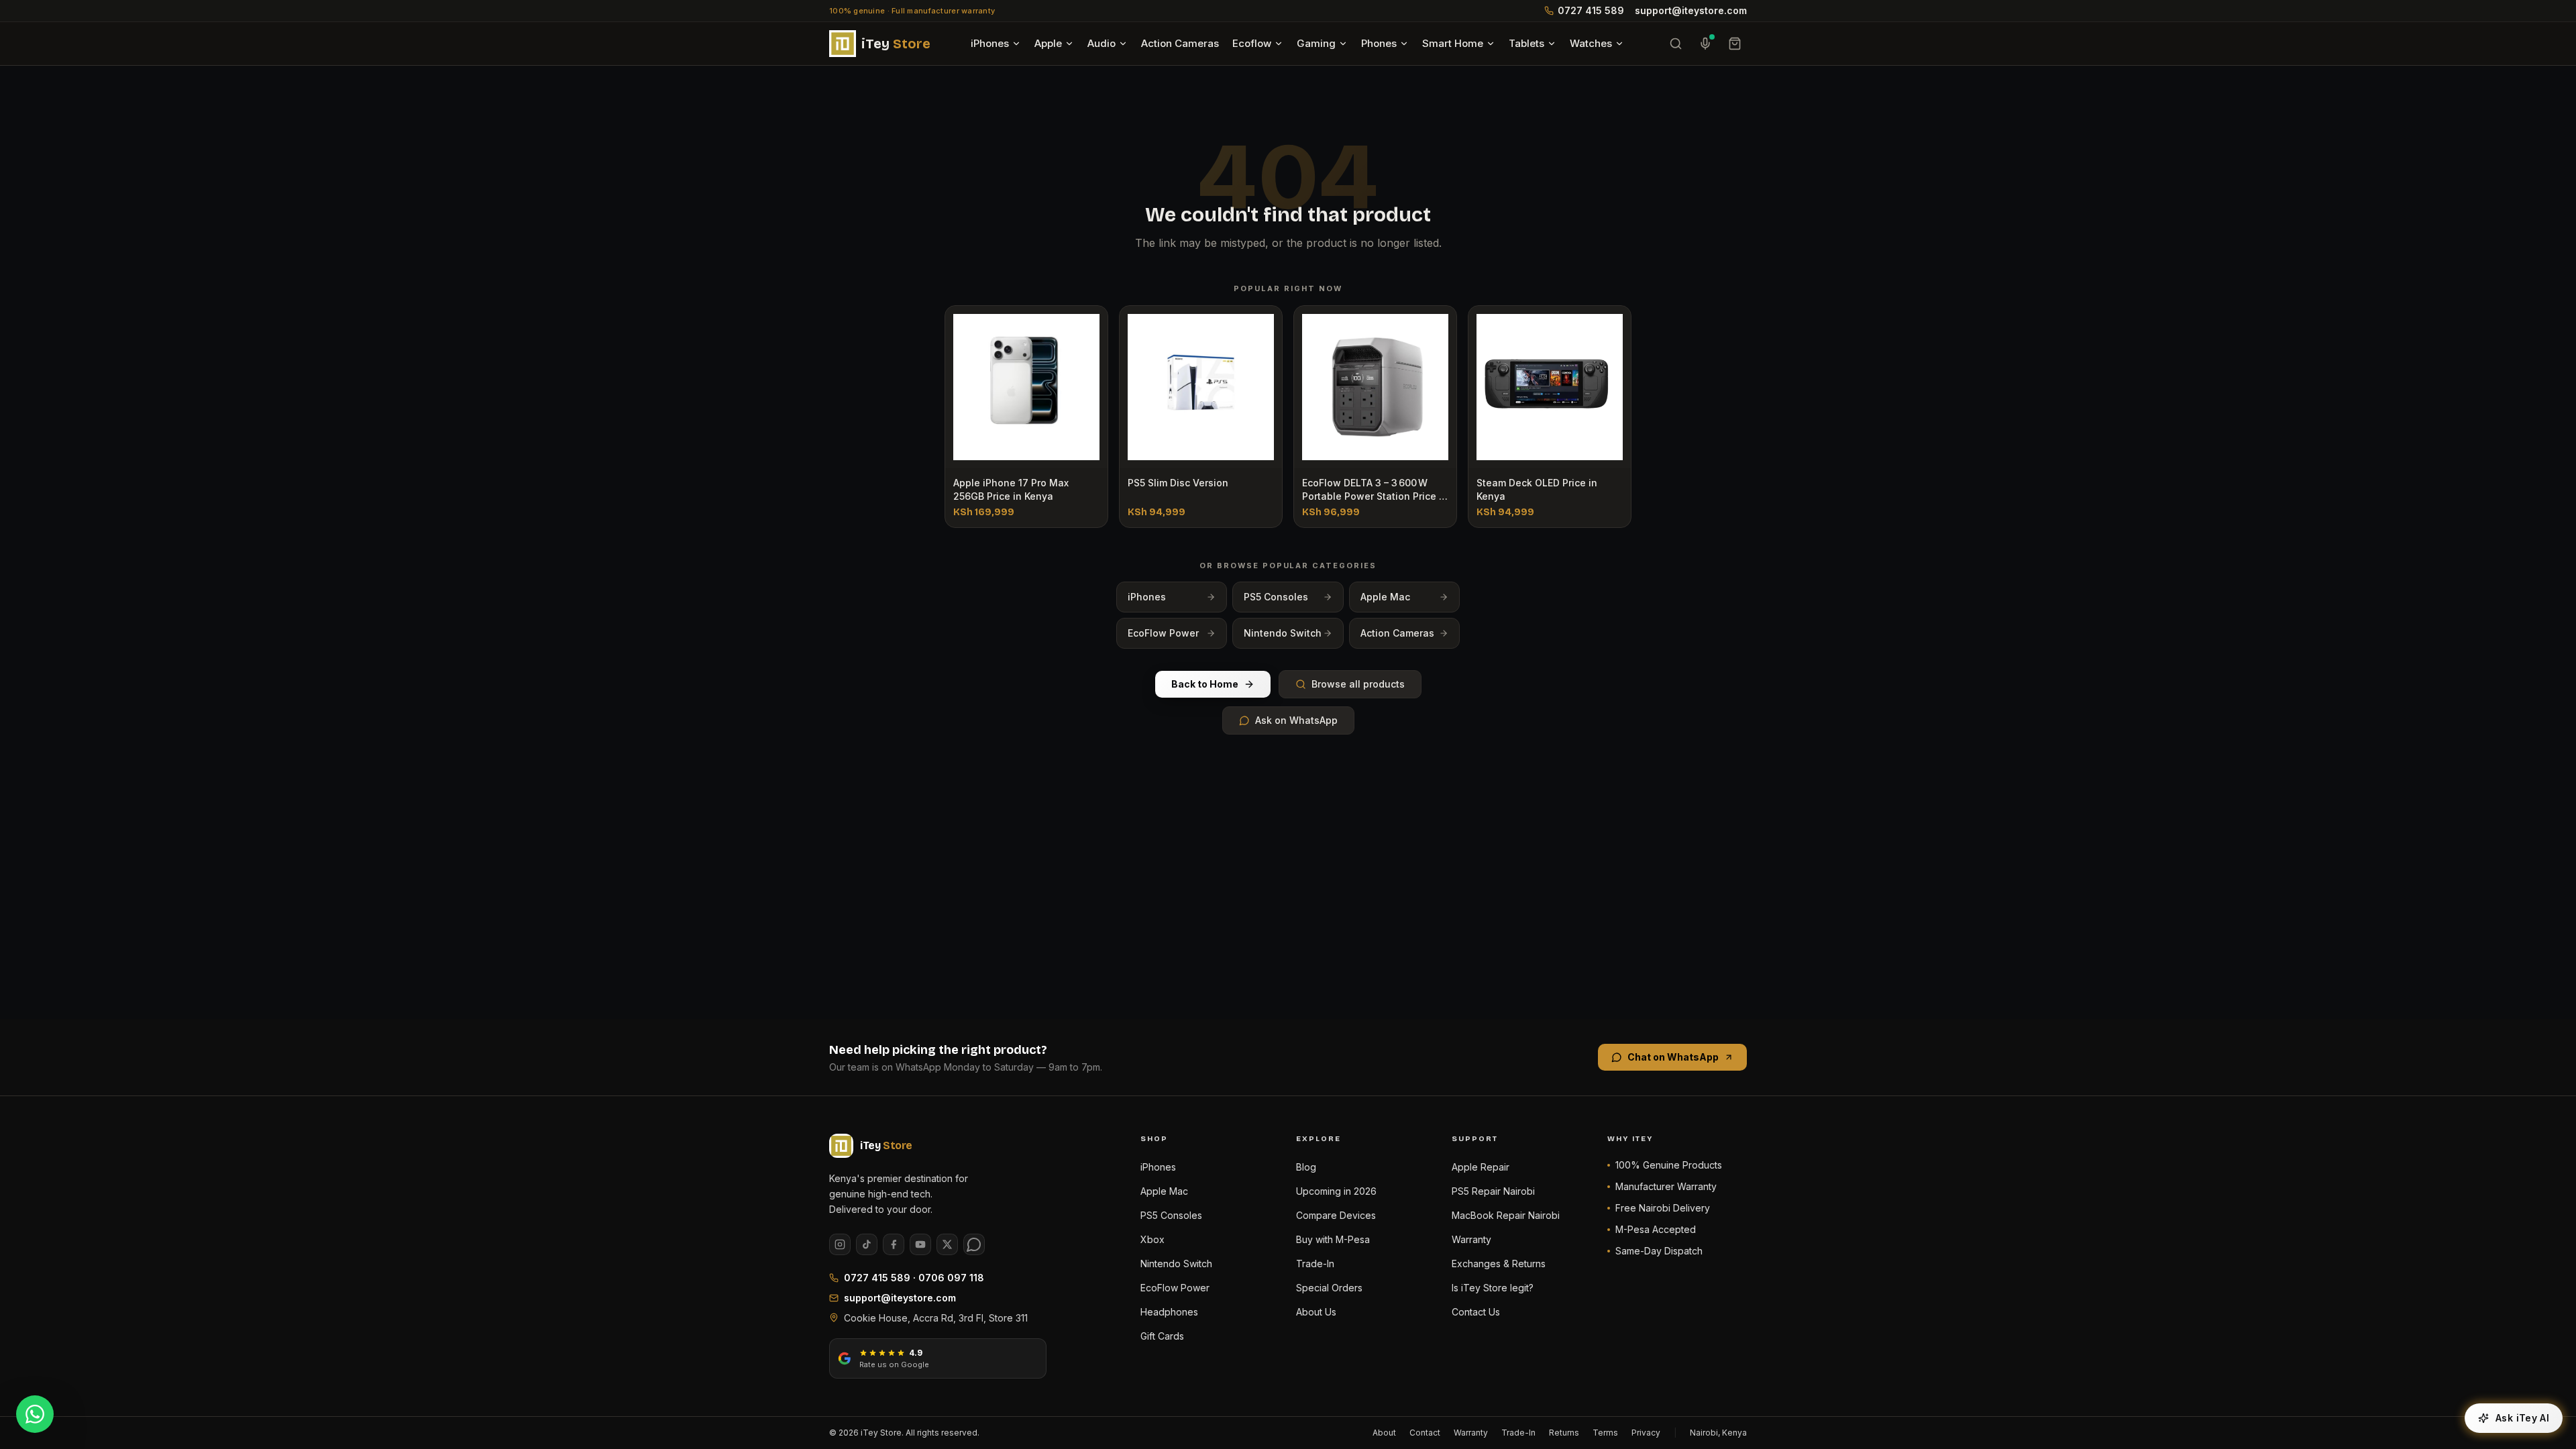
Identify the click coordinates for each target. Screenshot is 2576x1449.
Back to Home (1205, 684)
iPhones (990, 43)
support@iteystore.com (1691, 10)
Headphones (1169, 1312)
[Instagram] (840, 1244)
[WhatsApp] (974, 1244)
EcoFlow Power (1163, 633)
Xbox (1152, 1239)
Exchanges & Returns (1499, 1264)
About (1384, 1433)
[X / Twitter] (947, 1244)
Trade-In (1315, 1264)
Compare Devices (1336, 1215)
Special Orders (1329, 1288)
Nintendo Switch (1283, 633)
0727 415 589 (1591, 10)
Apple (1048, 43)
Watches (1591, 43)
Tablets (1526, 43)
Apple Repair (1481, 1167)
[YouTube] (920, 1244)
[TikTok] (867, 1244)
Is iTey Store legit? (1493, 1288)
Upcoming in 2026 (1336, 1191)
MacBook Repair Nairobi (1506, 1215)
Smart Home (1453, 43)
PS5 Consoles (1276, 597)
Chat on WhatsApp (1673, 1057)
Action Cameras (1180, 43)
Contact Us (1476, 1312)
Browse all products (1358, 684)
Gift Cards (1162, 1336)
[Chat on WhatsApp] (35, 1414)
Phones (1379, 43)
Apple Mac (1385, 597)
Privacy (1646, 1433)
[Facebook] (894, 1244)
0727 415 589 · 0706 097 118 (914, 1278)
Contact (1425, 1433)
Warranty (1471, 1239)
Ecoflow (1252, 43)
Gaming (1316, 43)
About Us (1316, 1312)
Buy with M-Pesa (1333, 1239)
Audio (1102, 43)
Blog (1306, 1167)
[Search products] (1676, 44)
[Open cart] (1735, 44)
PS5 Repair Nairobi (1493, 1191)
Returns (1564, 1433)
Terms (1605, 1433)
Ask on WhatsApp (1296, 720)
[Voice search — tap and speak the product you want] (1705, 44)
